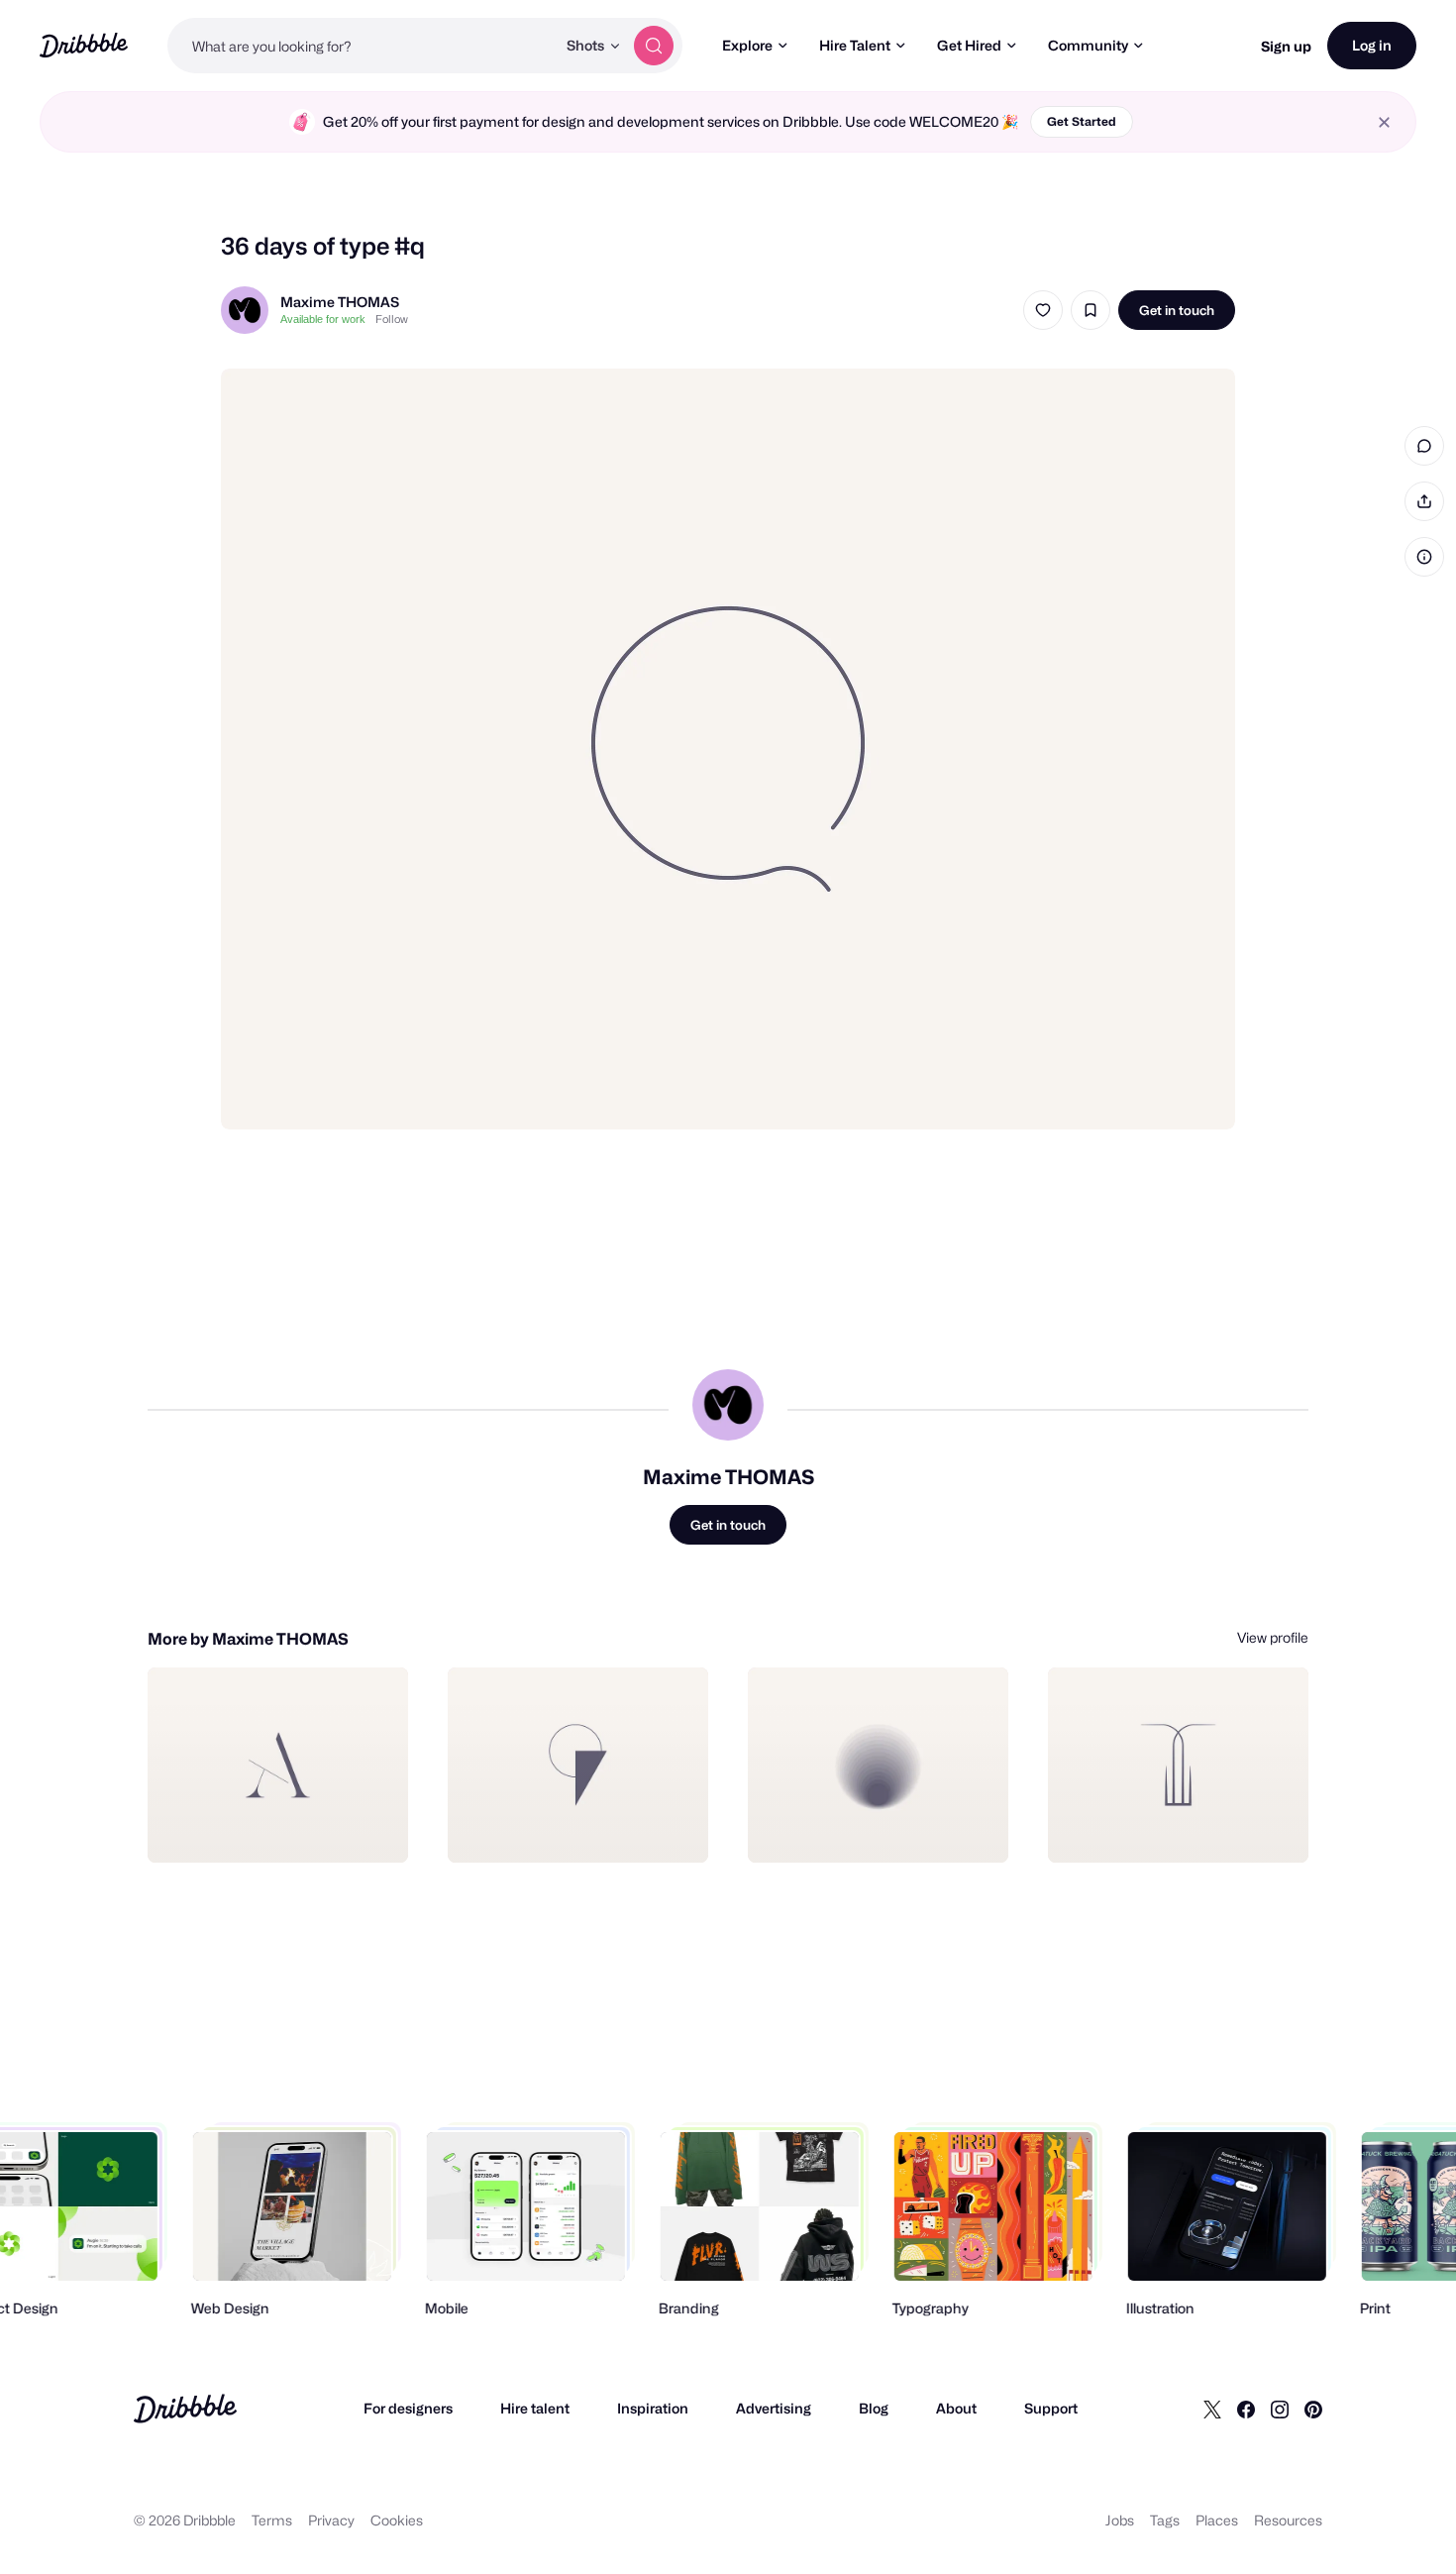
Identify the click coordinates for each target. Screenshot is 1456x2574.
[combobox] (362, 46)
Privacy (331, 2520)
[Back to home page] (84, 45)
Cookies (397, 2520)
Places (1217, 2520)
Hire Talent (855, 45)
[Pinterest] (1313, 2409)
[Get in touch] (292, 1826)
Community (1088, 45)
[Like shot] (1043, 310)
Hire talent (535, 2408)
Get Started (1082, 121)
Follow (392, 319)
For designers (408, 2408)
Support (1051, 2408)
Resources (1288, 2520)
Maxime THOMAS (340, 302)
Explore (747, 45)
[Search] (654, 46)
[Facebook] (1246, 2409)
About (956, 2408)
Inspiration (653, 2408)
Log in (1372, 45)
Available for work (323, 319)
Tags (1165, 2520)
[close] (1384, 122)
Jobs (1120, 2520)
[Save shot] (1091, 310)
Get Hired (969, 45)
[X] (1212, 2409)
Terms (272, 2520)
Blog (874, 2408)
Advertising (774, 2408)
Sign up (1286, 46)
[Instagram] (1280, 2409)
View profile (1273, 1637)
